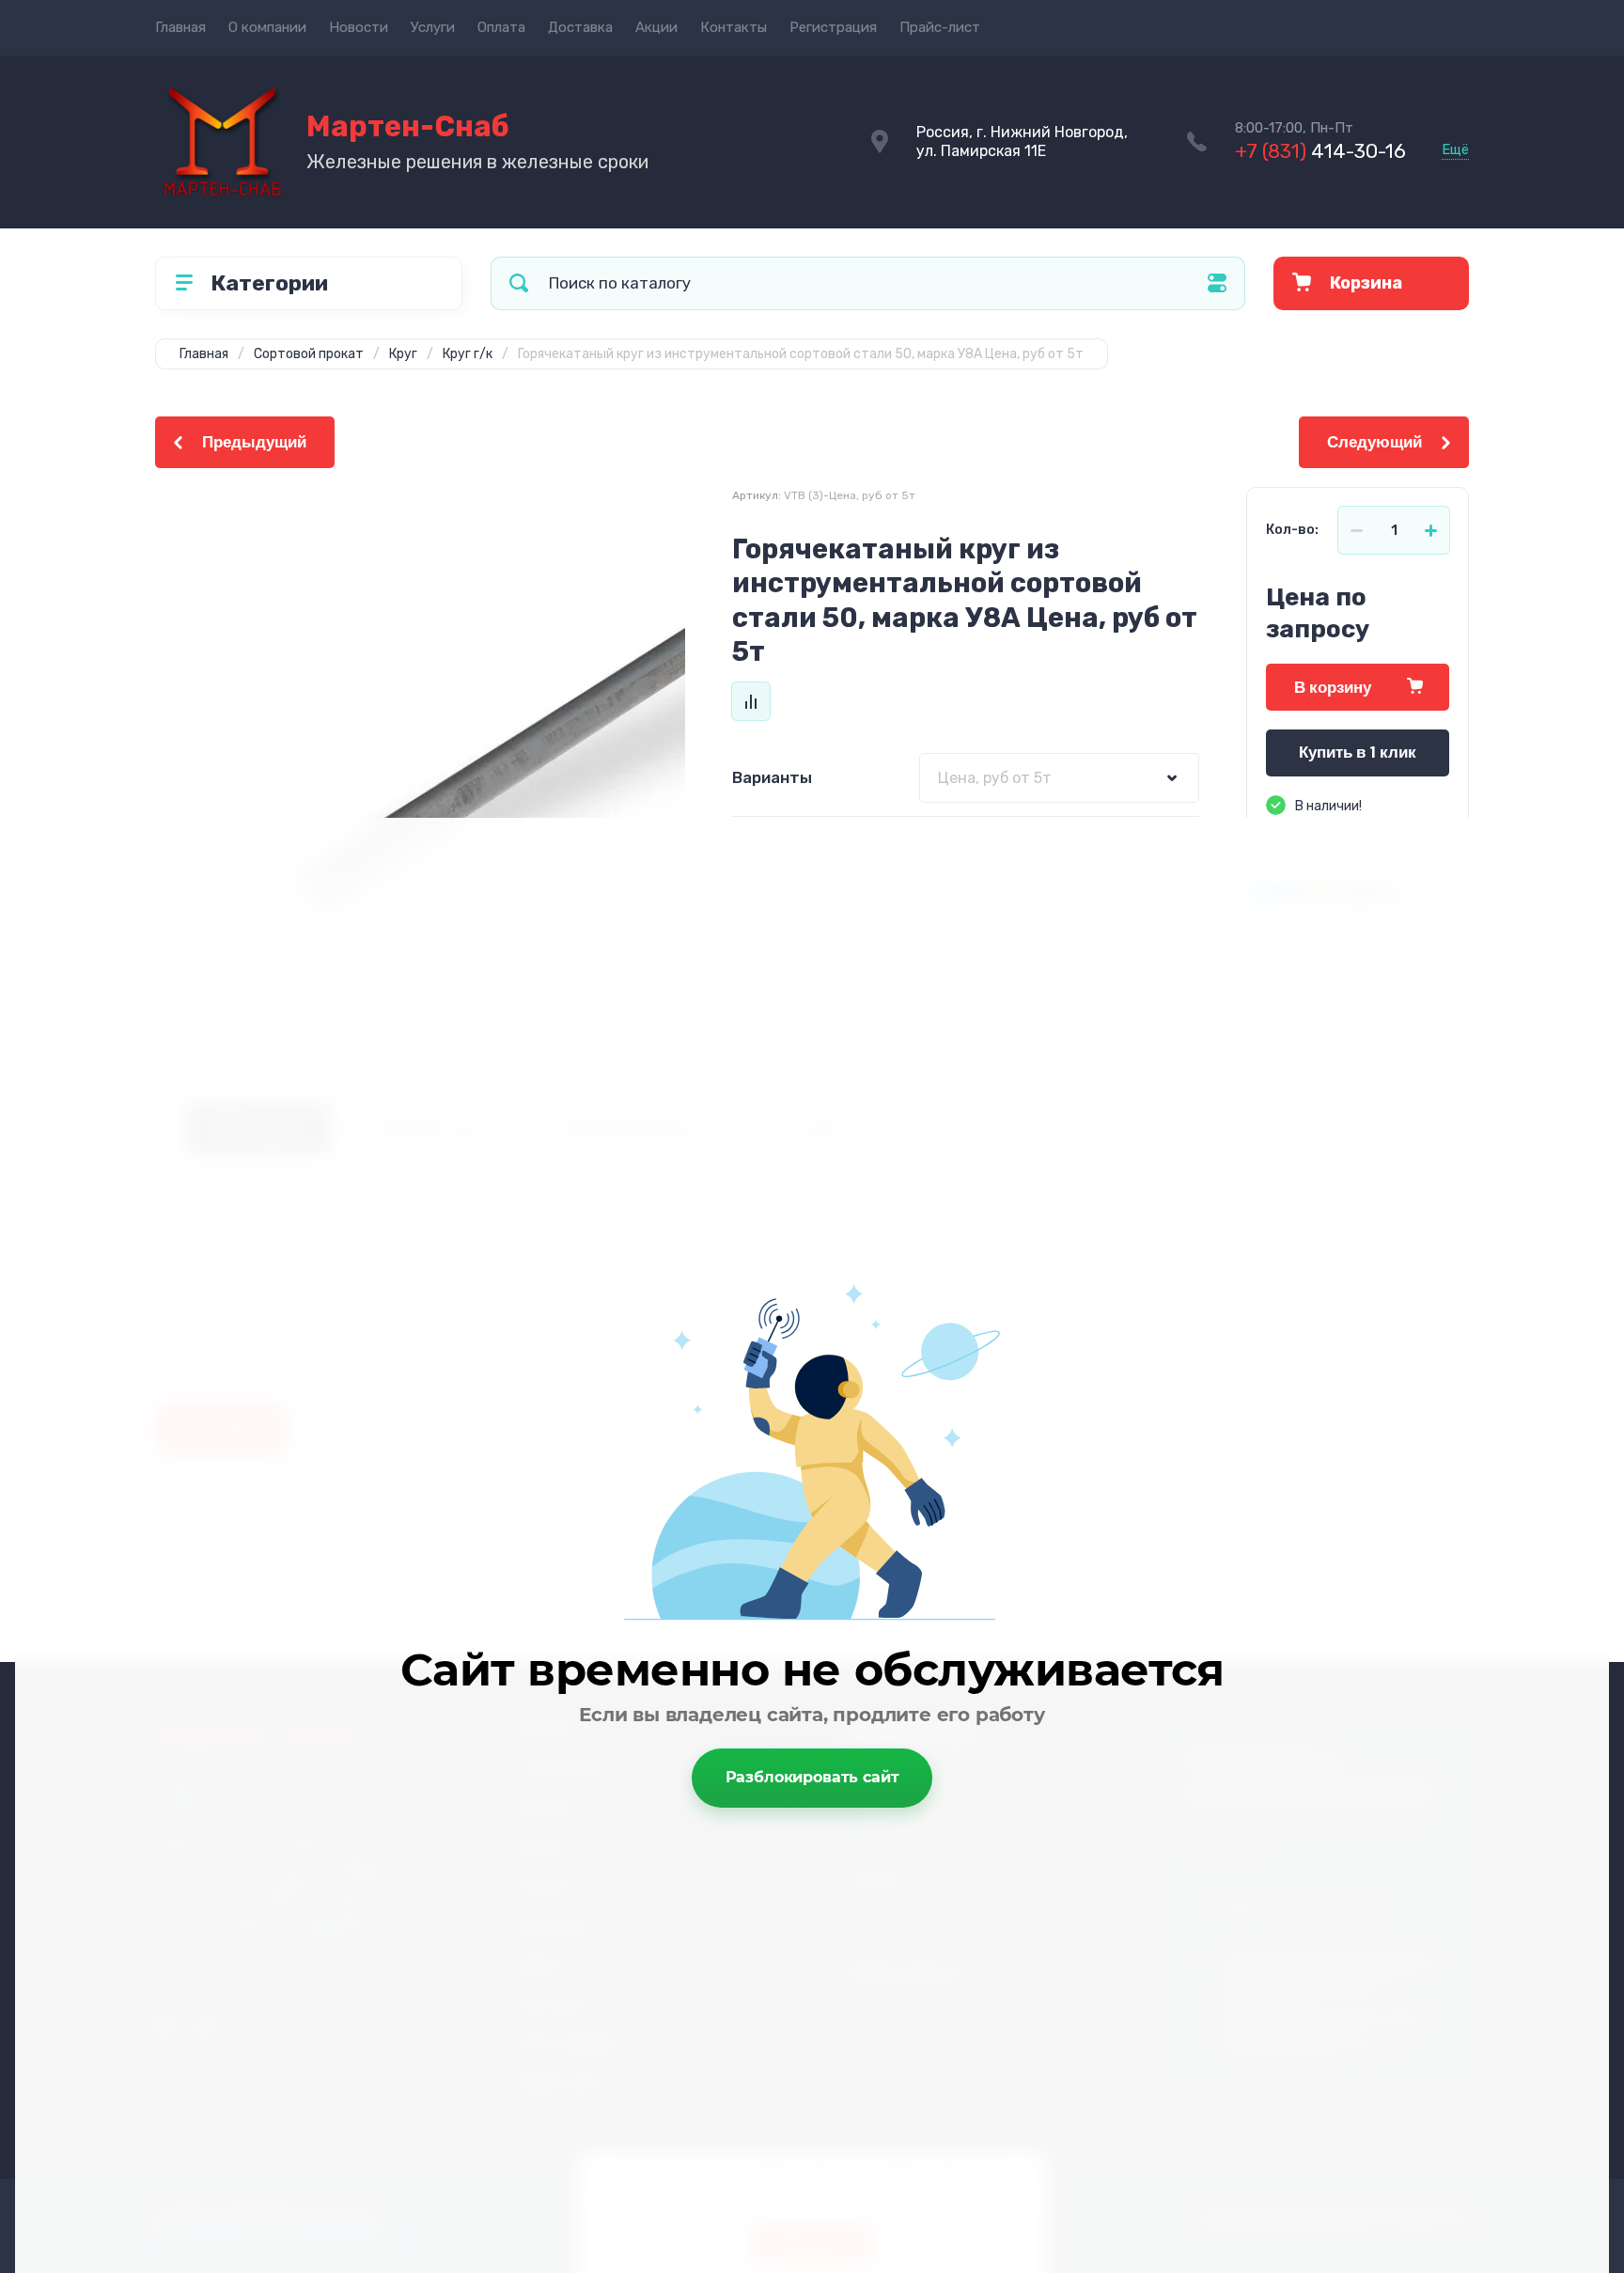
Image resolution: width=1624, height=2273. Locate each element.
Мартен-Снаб (408, 126)
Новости (359, 27)
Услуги (433, 27)
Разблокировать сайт (812, 1777)
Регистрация (833, 27)
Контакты (734, 27)
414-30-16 (1320, 151)
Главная (180, 27)
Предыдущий (254, 442)
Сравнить (751, 701)
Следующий (1374, 442)
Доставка (580, 27)
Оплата (501, 27)
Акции (656, 27)
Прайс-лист (940, 27)
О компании (267, 27)
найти (519, 283)
